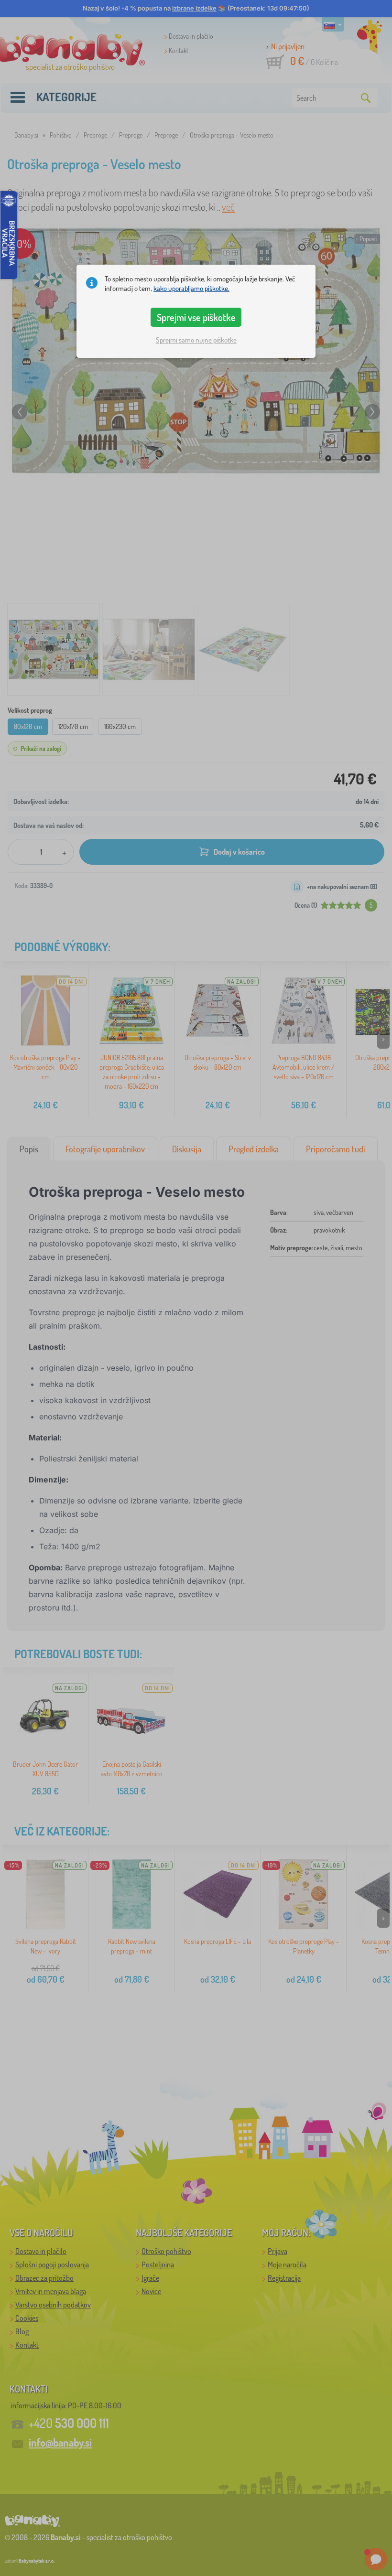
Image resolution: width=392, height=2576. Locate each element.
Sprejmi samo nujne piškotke (196, 340)
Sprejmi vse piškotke (196, 317)
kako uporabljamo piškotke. (191, 288)
